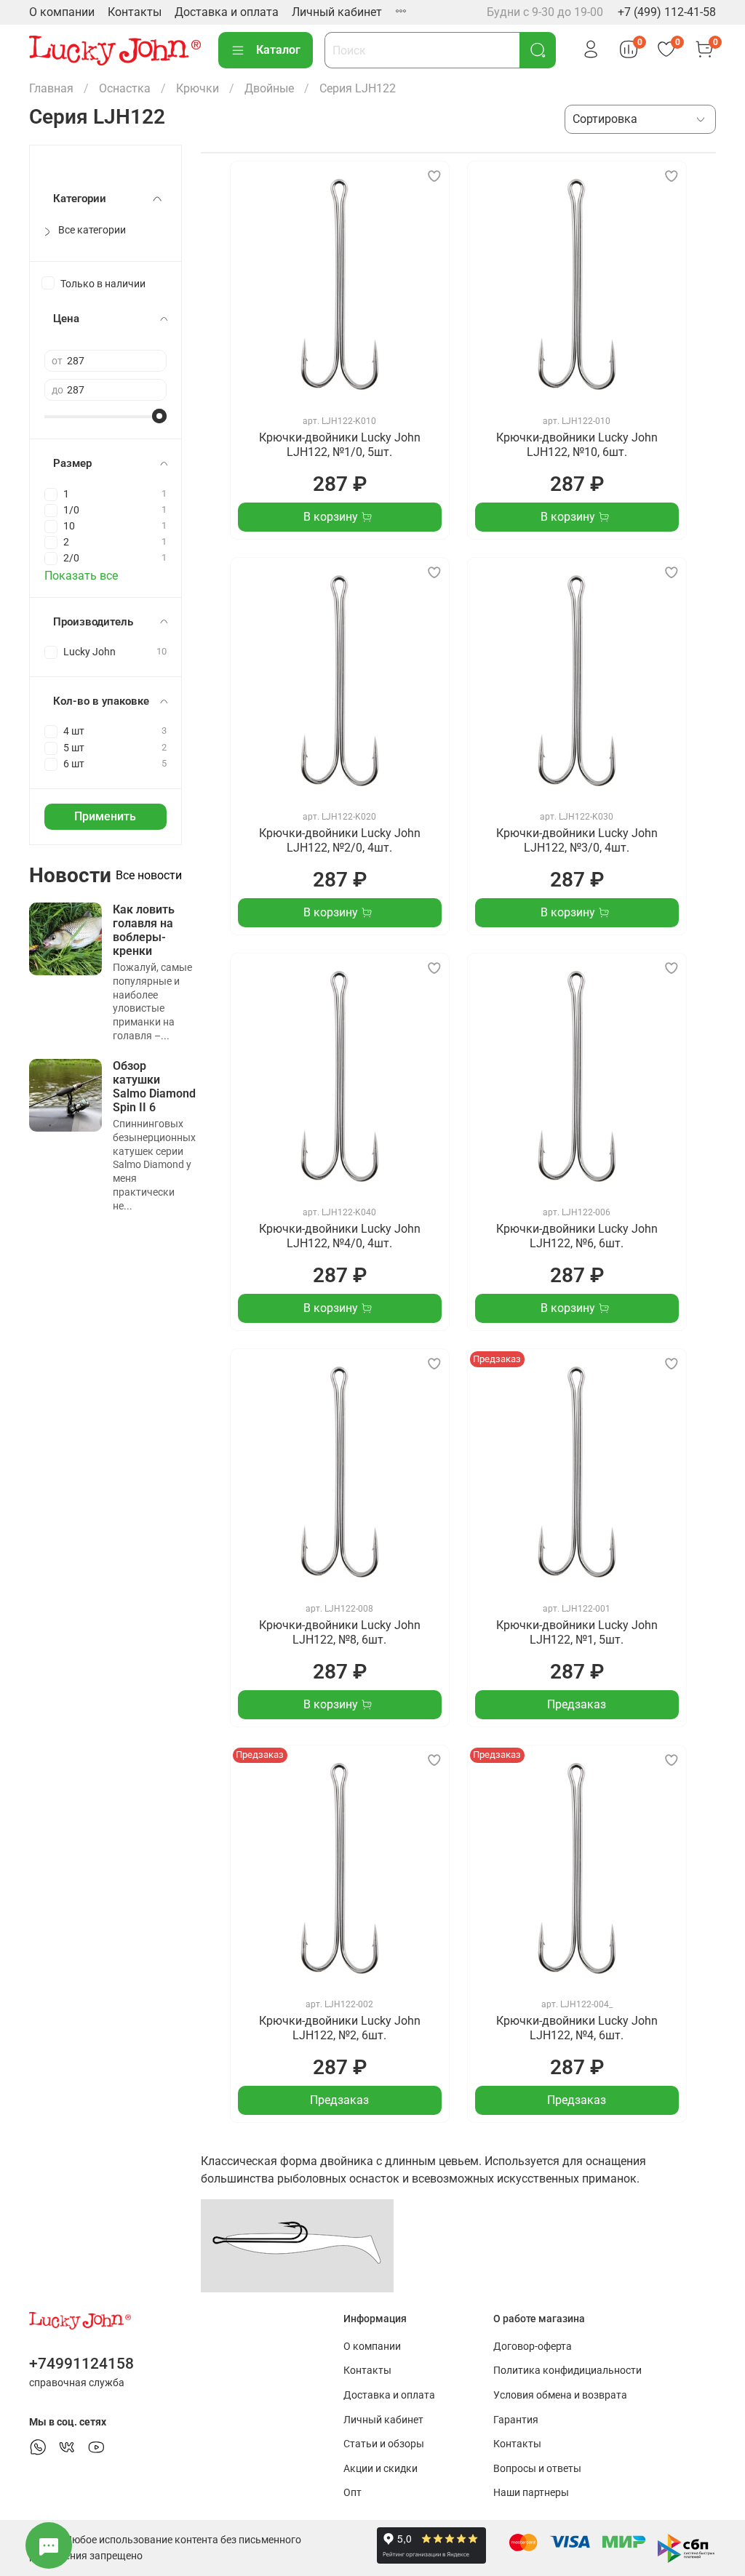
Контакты (135, 12)
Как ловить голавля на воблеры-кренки (144, 931)
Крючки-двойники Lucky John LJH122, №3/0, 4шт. (577, 840)
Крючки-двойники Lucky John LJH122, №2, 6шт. (340, 2028)
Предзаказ (577, 1704)
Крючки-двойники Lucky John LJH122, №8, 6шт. (340, 1632)
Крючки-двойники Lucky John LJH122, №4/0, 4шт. (340, 1236)
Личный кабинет (337, 12)
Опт (352, 2493)
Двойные (269, 88)
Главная (51, 88)
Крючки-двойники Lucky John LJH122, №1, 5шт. (577, 1632)
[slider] (159, 416)
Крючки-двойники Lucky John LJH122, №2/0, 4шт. (340, 840)
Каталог (278, 50)
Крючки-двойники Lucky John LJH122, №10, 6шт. (577, 445)
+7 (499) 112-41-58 (667, 12)
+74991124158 (81, 2364)
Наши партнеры (531, 2493)
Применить (105, 816)
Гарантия (516, 2420)
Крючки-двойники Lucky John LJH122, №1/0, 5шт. (340, 445)
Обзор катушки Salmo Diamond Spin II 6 (154, 1087)
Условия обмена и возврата (560, 2395)
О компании (62, 12)
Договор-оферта (533, 2347)
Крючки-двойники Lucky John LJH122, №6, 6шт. (577, 1236)
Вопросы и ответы (537, 2469)
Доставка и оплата (227, 12)
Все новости (149, 875)
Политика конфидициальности (567, 2371)
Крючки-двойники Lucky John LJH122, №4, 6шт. (577, 2028)
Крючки (198, 88)
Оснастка (125, 88)
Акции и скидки (381, 2469)
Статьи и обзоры (384, 2444)
